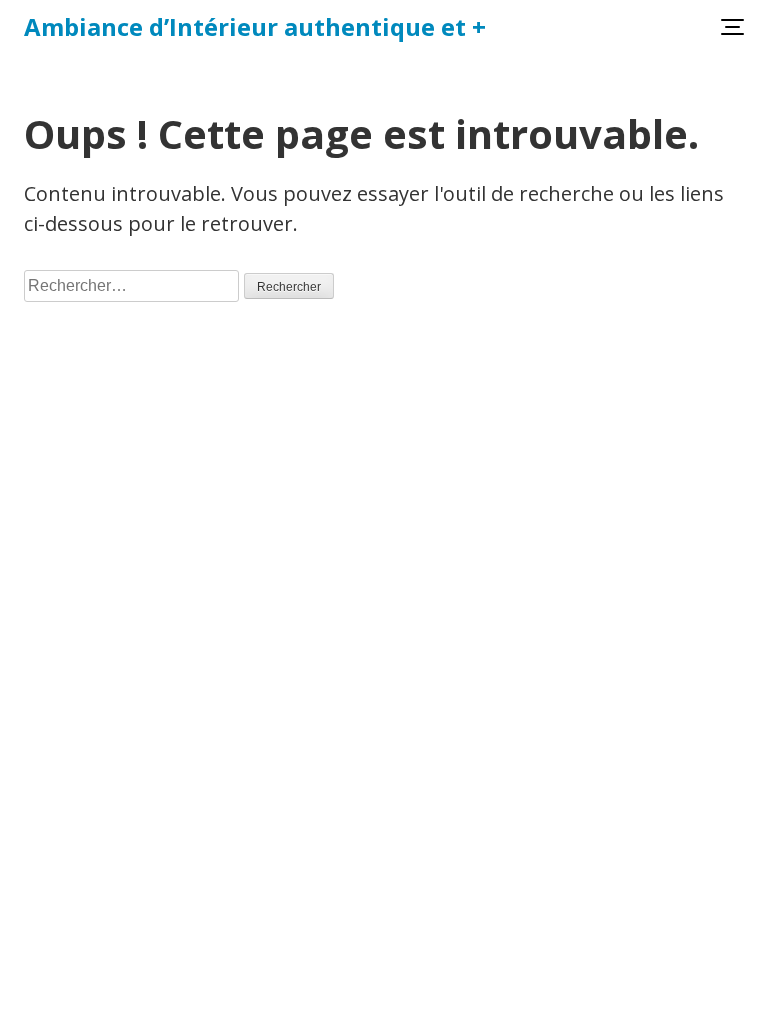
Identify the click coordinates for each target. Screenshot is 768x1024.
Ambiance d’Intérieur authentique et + (255, 26)
